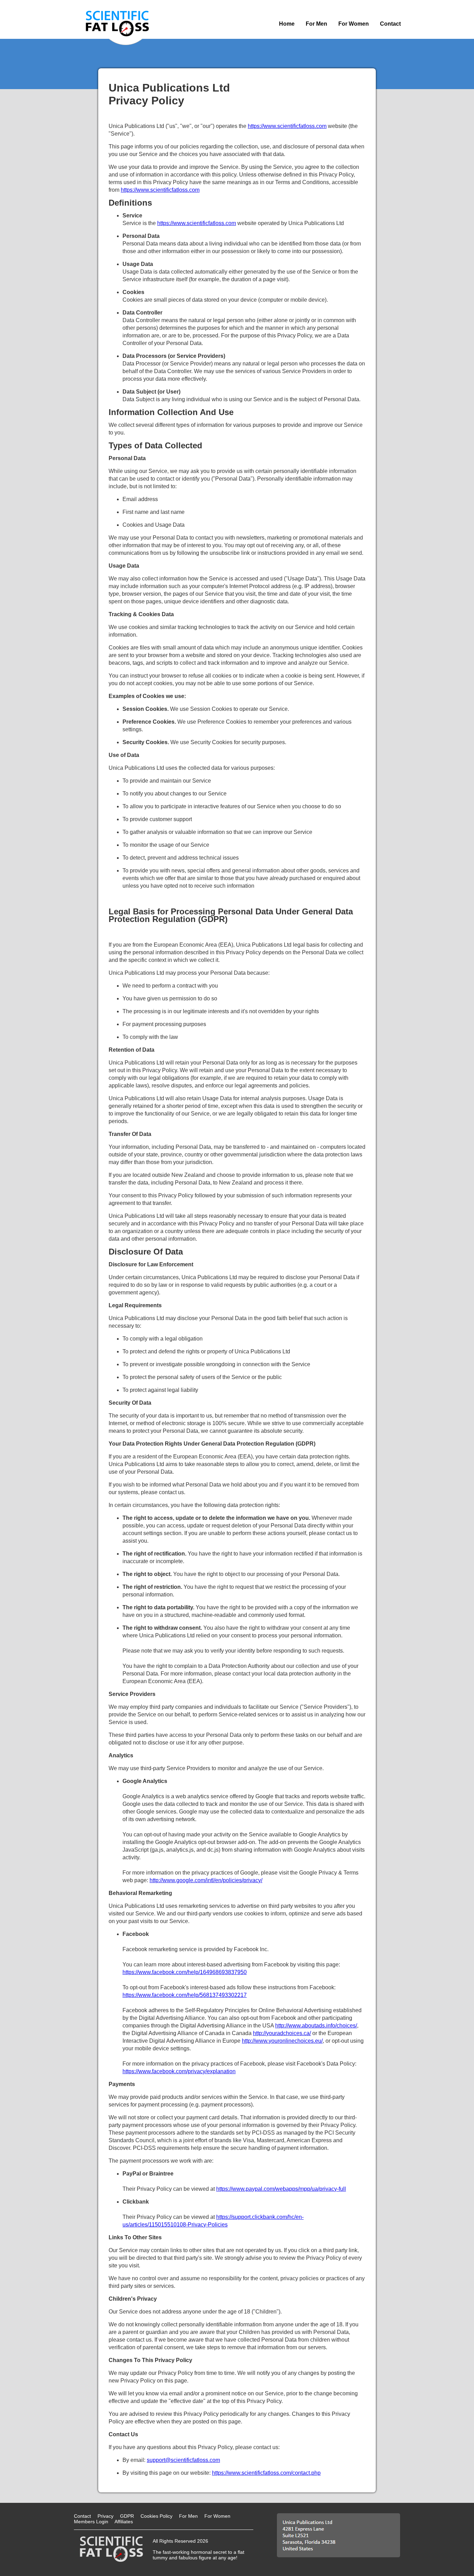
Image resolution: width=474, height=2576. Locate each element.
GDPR (127, 2516)
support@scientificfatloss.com (183, 2460)
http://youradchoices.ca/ (282, 2033)
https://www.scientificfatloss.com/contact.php (266, 2473)
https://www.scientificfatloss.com (287, 126)
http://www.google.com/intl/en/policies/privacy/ (206, 1880)
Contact (390, 24)
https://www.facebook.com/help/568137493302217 (185, 1995)
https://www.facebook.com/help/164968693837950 (185, 1972)
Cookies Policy (156, 2516)
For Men (316, 24)
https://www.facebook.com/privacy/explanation (179, 2071)
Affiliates (124, 2522)
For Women (354, 24)
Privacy (105, 2516)
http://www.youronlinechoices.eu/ (282, 2041)
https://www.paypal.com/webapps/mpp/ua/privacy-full (281, 2189)
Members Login (91, 2522)
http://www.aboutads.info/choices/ (316, 2026)
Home (287, 24)
